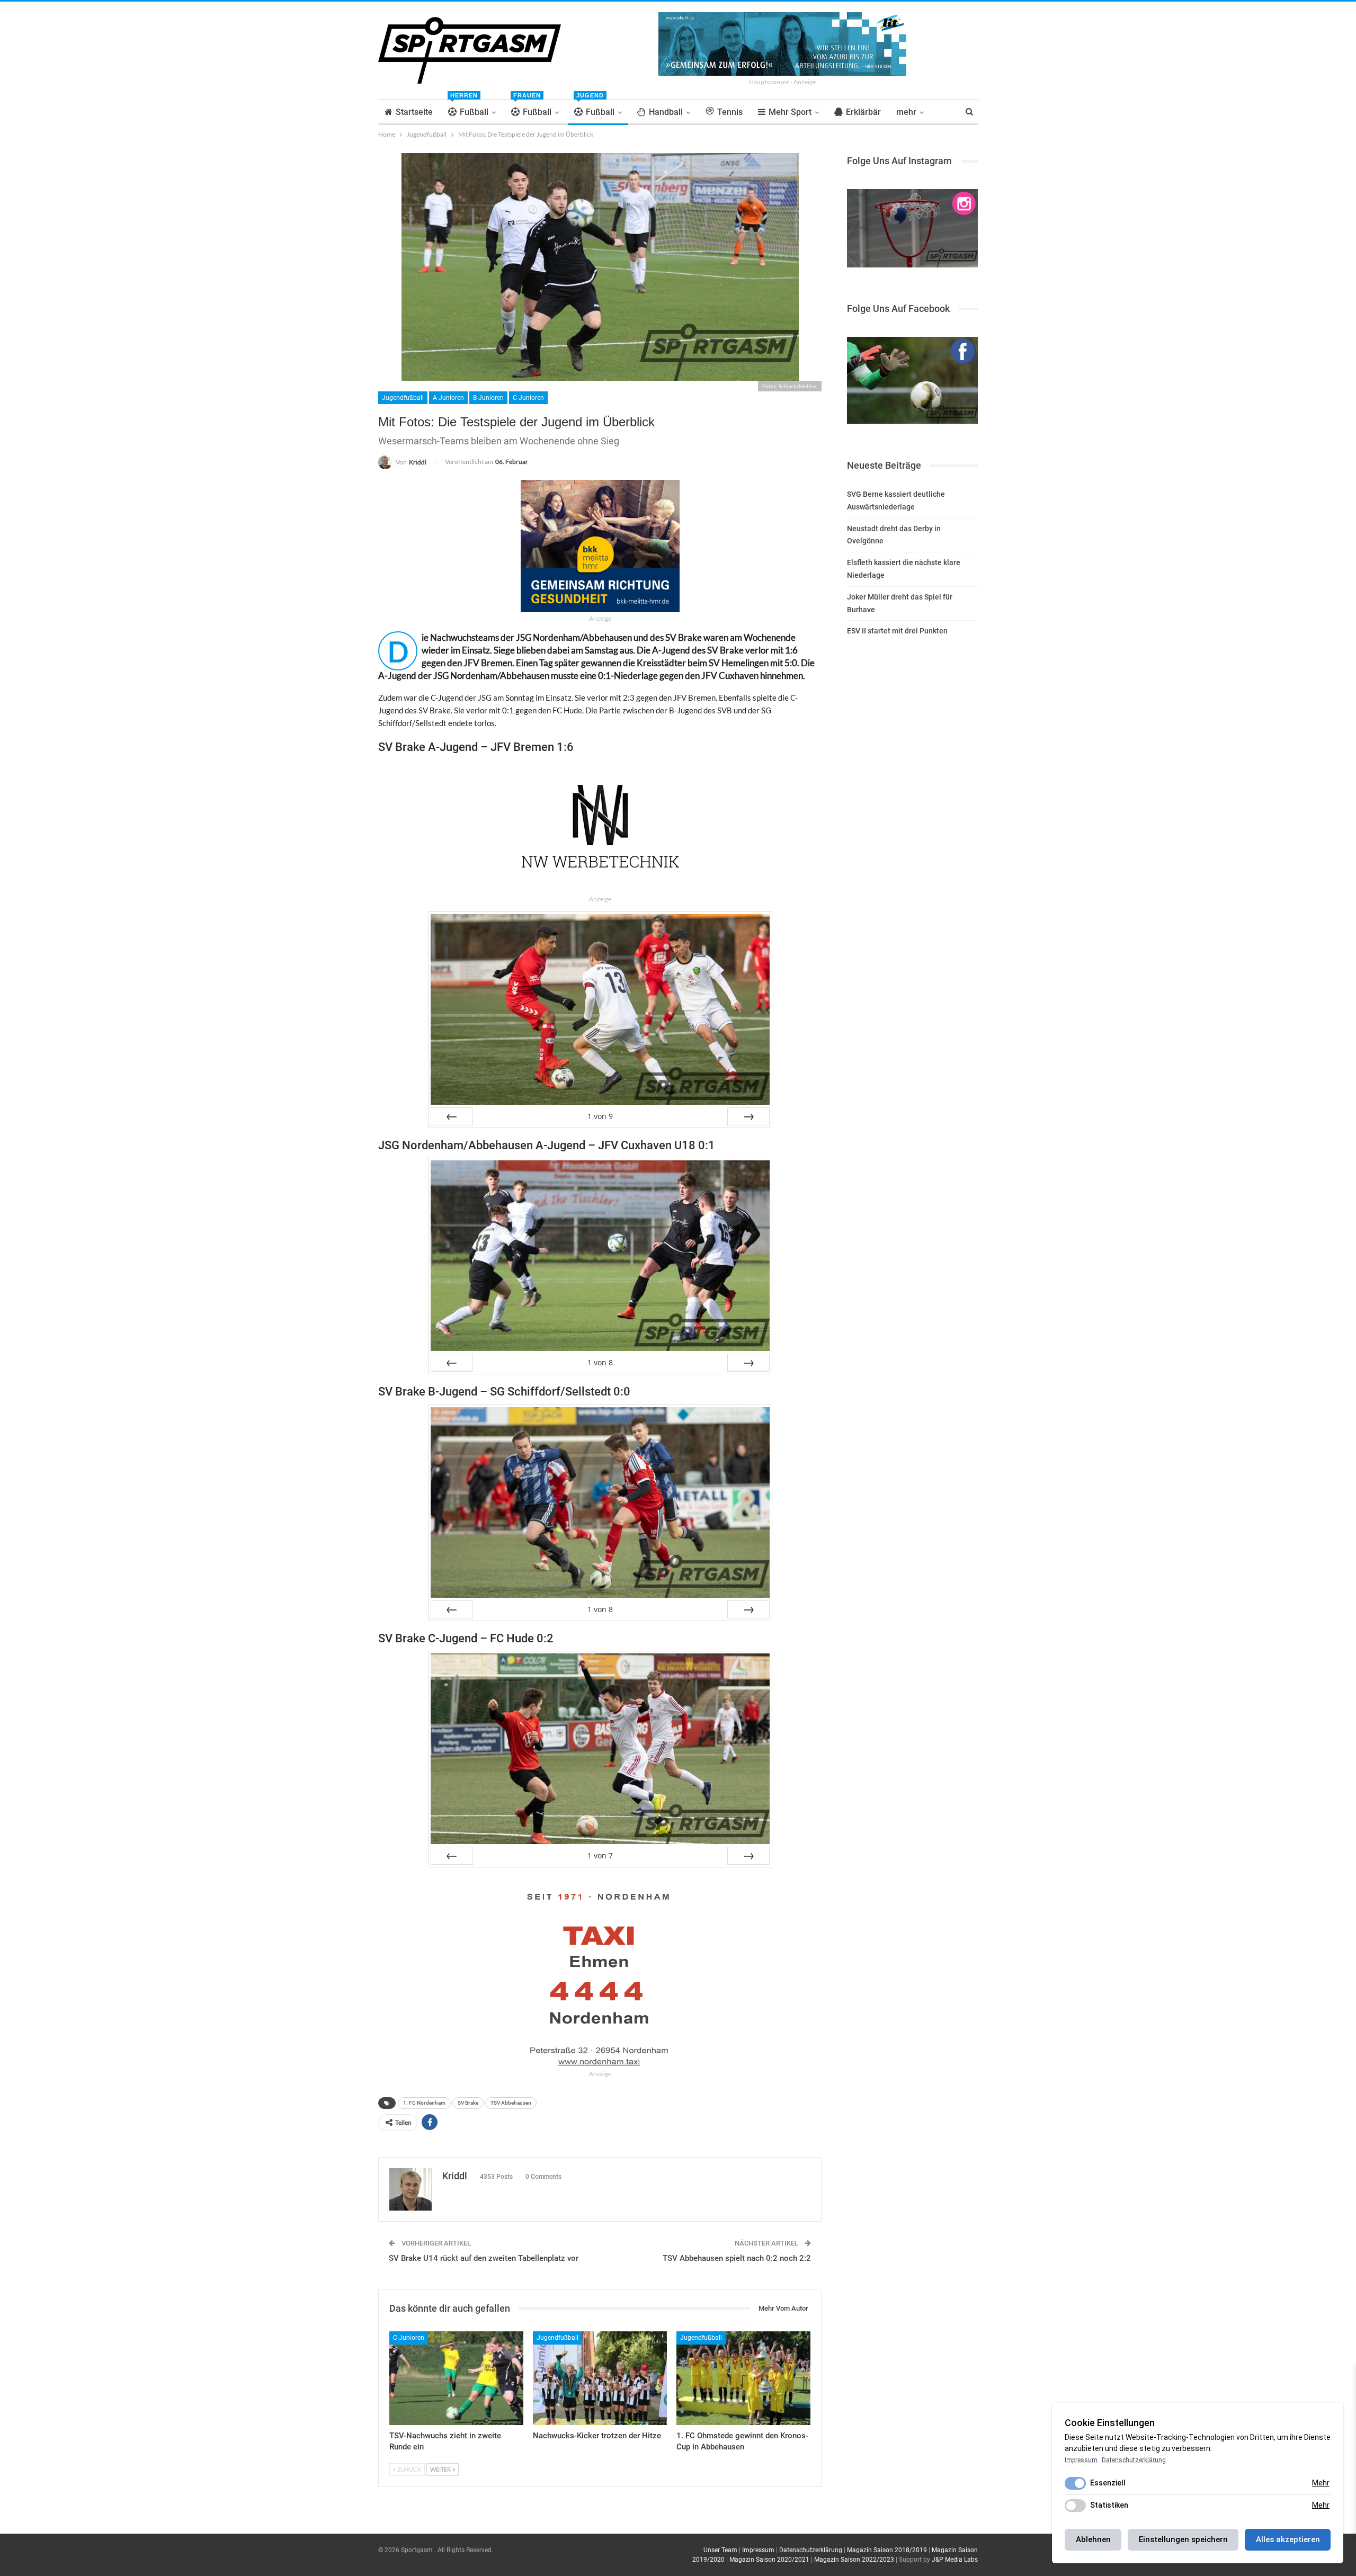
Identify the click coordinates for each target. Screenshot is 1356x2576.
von (600, 1116)
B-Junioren (488, 398)
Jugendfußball (403, 398)
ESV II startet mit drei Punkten (897, 631)
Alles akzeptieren (1288, 2539)
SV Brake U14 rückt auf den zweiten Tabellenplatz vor (484, 2258)
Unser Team (720, 2550)
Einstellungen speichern (1183, 2539)
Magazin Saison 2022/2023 (854, 2560)
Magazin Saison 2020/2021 (769, 2560)
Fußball (469, 108)
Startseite (414, 112)
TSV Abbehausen (511, 2103)
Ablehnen (1093, 2539)
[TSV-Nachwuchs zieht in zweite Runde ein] (456, 2378)
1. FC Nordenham (424, 2103)
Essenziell (1108, 2483)
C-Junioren (528, 398)
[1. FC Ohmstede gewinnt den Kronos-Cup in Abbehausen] (743, 2378)
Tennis (730, 112)
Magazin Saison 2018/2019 (887, 2550)
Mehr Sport (790, 112)
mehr (906, 112)
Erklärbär (863, 112)
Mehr (1321, 2483)
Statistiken (1109, 2505)
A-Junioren (448, 398)
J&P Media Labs (955, 2560)
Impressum (758, 2550)
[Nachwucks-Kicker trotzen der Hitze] (600, 2378)
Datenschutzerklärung (811, 2550)
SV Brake (468, 2103)
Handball (666, 112)
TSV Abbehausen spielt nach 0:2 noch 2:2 (737, 2258)
